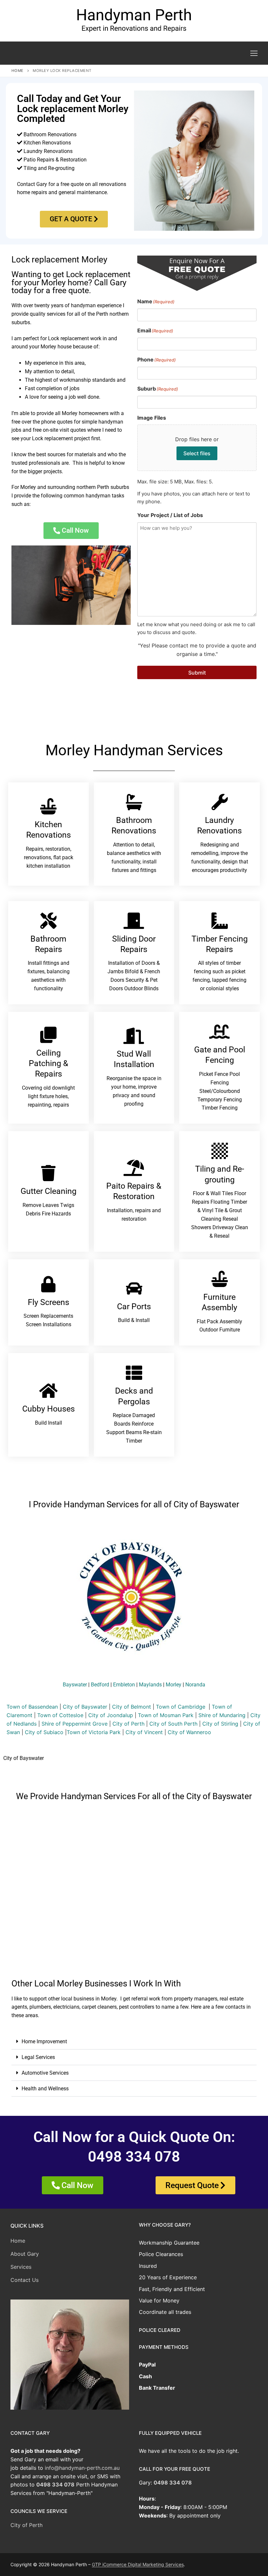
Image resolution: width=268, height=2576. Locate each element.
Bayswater (75, 1685)
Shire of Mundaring (222, 1715)
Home (17, 71)
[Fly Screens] (48, 1284)
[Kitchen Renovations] (48, 806)
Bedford (100, 1685)
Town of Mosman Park (166, 1715)
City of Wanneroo (189, 1732)
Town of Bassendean (32, 1707)
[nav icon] (254, 53)
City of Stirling (220, 1724)
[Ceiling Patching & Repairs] (48, 1035)
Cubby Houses (49, 1409)
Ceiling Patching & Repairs (49, 1063)
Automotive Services (45, 2073)
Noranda (195, 1685)
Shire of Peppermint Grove (75, 1724)
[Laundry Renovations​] (220, 802)
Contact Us (25, 2280)
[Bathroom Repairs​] (48, 921)
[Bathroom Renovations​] (134, 802)
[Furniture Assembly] (220, 1279)
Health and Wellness (45, 2089)
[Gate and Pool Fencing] (220, 1031)
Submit (197, 673)
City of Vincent (144, 1732)
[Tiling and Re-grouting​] (220, 1151)
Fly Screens (49, 1302)
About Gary (25, 2254)
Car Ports (134, 1306)
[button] (134, 2042)
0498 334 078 (55, 2484)
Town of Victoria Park (94, 1732)
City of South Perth (173, 1724)
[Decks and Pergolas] (134, 1373)
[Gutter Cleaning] (48, 1173)
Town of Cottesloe (60, 1715)
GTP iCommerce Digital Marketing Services (138, 2564)
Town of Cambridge (181, 1707)
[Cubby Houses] (48, 1391)
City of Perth (128, 1724)
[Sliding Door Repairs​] (134, 921)
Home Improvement (44, 2041)
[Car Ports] (134, 1288)
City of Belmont (132, 1707)
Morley (174, 1685)
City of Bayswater (85, 1707)
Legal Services (38, 2057)
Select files (197, 453)
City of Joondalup (111, 1715)
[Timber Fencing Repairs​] (220, 921)
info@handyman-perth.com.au (82, 2468)
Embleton (124, 1685)
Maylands (150, 1685)
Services (21, 2267)
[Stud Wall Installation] (134, 1036)
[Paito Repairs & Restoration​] (134, 1168)
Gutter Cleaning (49, 1191)
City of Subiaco (44, 1732)
